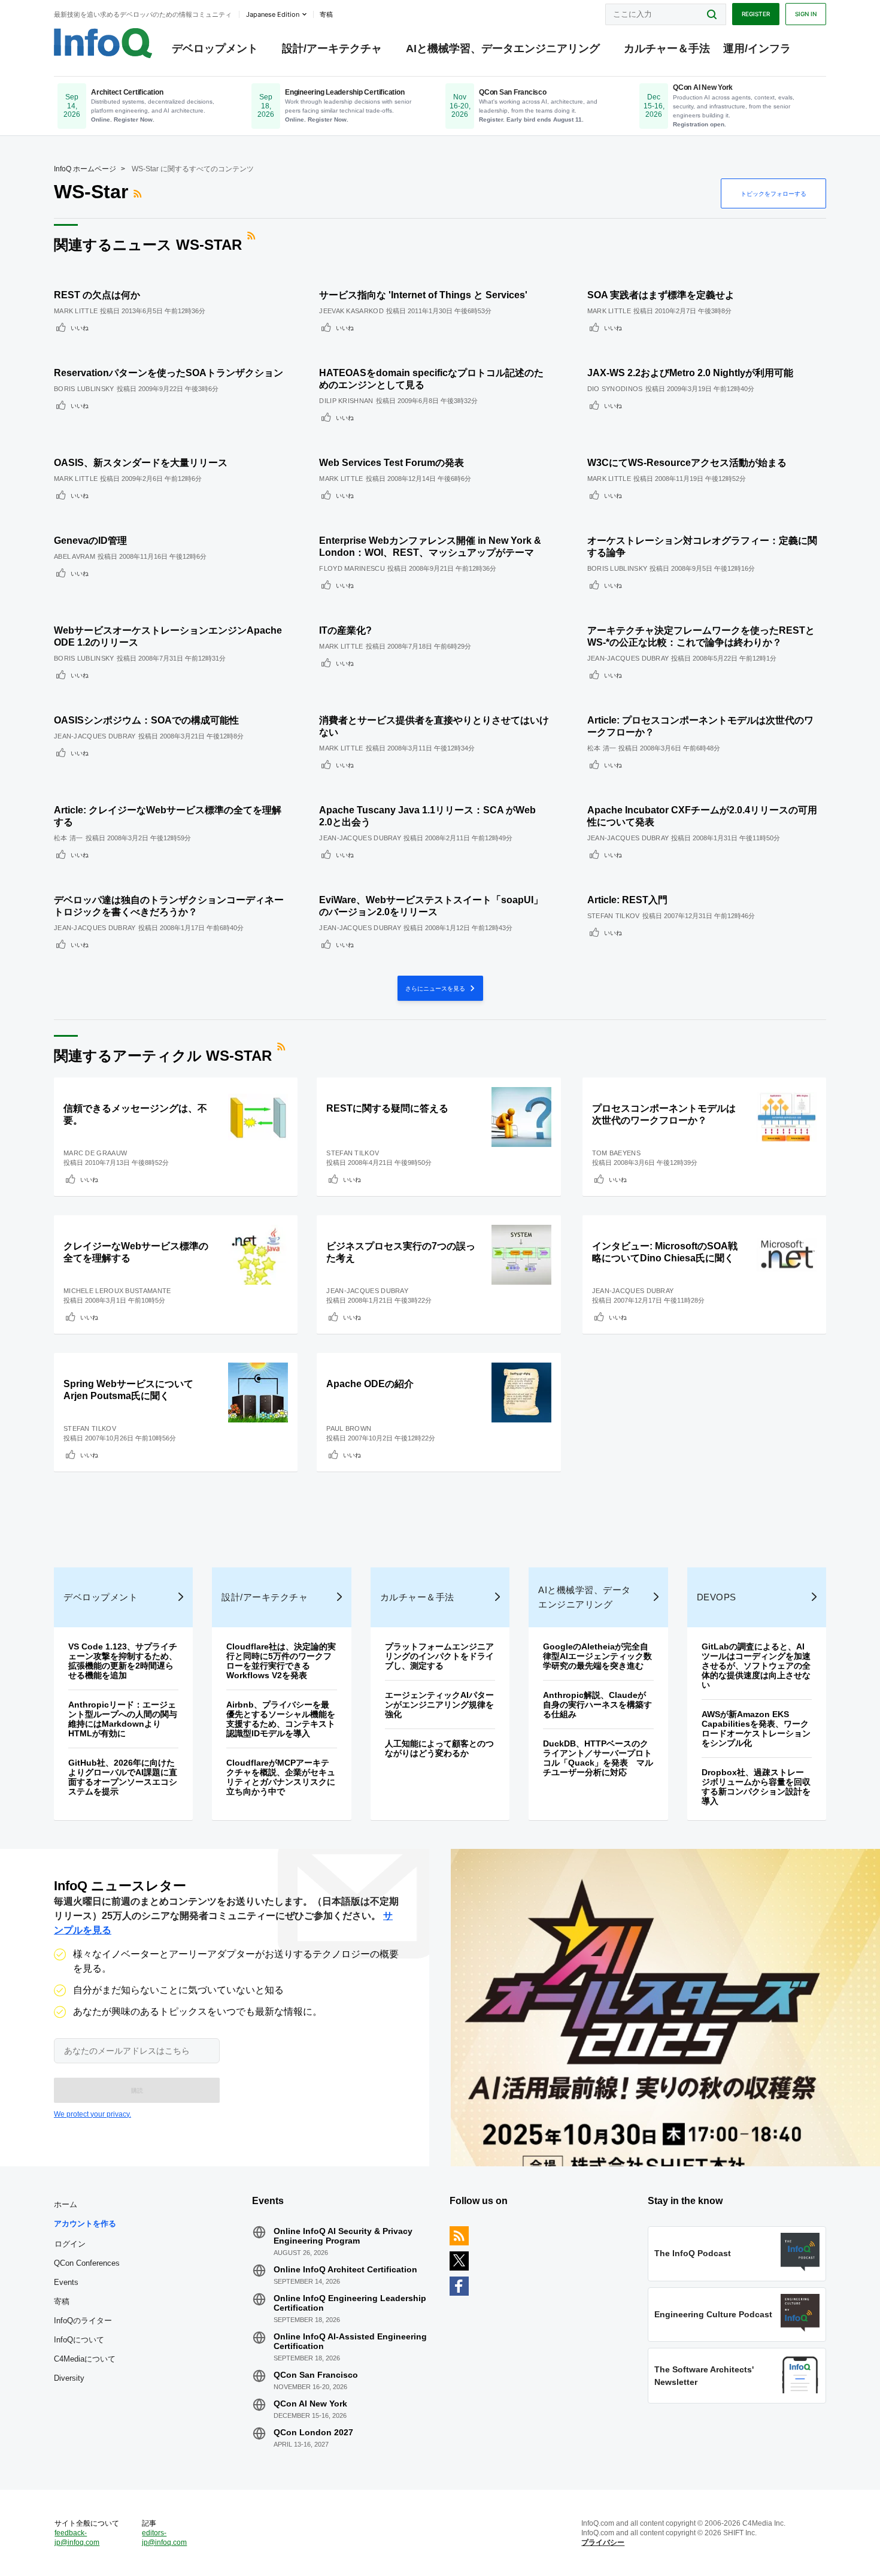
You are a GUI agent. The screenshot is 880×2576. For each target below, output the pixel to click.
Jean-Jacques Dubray (628, 658)
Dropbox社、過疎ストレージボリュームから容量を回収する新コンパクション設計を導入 (756, 1787)
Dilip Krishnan (346, 401)
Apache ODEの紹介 (370, 1384)
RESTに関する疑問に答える (387, 1108)
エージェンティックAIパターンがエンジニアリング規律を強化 (439, 1705)
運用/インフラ (757, 49)
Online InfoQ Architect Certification (345, 2269)
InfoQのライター (83, 2321)
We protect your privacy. (92, 2114)
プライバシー (603, 2542)
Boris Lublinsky (84, 389)
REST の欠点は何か (97, 295)
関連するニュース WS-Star (148, 245)
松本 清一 (602, 748)
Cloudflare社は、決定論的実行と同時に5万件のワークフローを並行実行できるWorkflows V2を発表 (281, 1661)
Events (66, 2282)
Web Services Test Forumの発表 (392, 463)
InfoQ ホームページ (85, 169)
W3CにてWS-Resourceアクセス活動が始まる (687, 463)
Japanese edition (273, 14)
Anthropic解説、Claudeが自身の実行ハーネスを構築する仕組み (597, 1705)
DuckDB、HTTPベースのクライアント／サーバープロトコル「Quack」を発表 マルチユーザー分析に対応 (598, 1758)
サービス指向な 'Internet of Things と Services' (423, 295)
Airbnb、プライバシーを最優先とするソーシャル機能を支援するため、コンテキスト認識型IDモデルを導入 (281, 1719)
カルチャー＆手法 (667, 49)
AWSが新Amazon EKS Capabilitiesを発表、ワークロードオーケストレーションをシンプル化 (756, 1729)
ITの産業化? (345, 630)
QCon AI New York (310, 2404)
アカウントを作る (85, 2224)
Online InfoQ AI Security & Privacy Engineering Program (343, 2236)
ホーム (66, 2204)
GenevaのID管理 (90, 541)
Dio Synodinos (615, 389)
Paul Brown (349, 1428)
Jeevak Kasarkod (351, 311)
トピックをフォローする (773, 193)
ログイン (70, 2244)
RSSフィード (139, 193)
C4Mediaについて (85, 2359)
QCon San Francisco (316, 2375)
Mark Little (76, 311)
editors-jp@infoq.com (164, 2538)
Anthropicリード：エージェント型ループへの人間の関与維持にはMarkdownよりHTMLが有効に (123, 1719)
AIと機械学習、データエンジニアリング (503, 49)
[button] (137, 2090)
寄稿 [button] (326, 14)
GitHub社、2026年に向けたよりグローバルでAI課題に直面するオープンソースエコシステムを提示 (123, 1777)
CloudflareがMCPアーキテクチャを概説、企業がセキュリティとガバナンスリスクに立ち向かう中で (281, 1777)
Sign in (806, 14)
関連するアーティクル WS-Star (163, 1056)
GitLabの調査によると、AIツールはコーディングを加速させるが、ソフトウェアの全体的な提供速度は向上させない (756, 1666)
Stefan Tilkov (614, 916)
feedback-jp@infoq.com (77, 2538)
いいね (80, 328)
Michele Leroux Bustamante (117, 1291)
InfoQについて (79, 2340)
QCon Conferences (87, 2263)
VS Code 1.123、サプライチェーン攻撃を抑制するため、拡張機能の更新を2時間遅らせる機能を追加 (123, 1661)
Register (756, 14)
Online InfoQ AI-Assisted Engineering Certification (350, 2341)
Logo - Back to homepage (103, 43)
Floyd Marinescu (352, 568)
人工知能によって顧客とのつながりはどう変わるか (439, 1748)
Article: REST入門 (627, 900)
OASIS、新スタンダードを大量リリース (141, 463)
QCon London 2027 (313, 2432)
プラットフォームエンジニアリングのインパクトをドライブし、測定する (439, 1656)
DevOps (717, 1597)
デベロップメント (215, 49)
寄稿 (62, 2301)
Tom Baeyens (616, 1153)
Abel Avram (75, 556)
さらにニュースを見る (436, 988)
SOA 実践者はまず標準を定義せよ (661, 295)
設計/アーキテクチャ (332, 49)
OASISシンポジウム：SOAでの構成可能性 (146, 720)
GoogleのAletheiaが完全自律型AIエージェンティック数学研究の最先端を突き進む (597, 1656)
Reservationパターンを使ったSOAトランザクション (169, 373)
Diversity (69, 2378)
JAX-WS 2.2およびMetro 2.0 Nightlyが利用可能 (690, 373)
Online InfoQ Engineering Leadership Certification (350, 2303)
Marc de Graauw (95, 1153)
